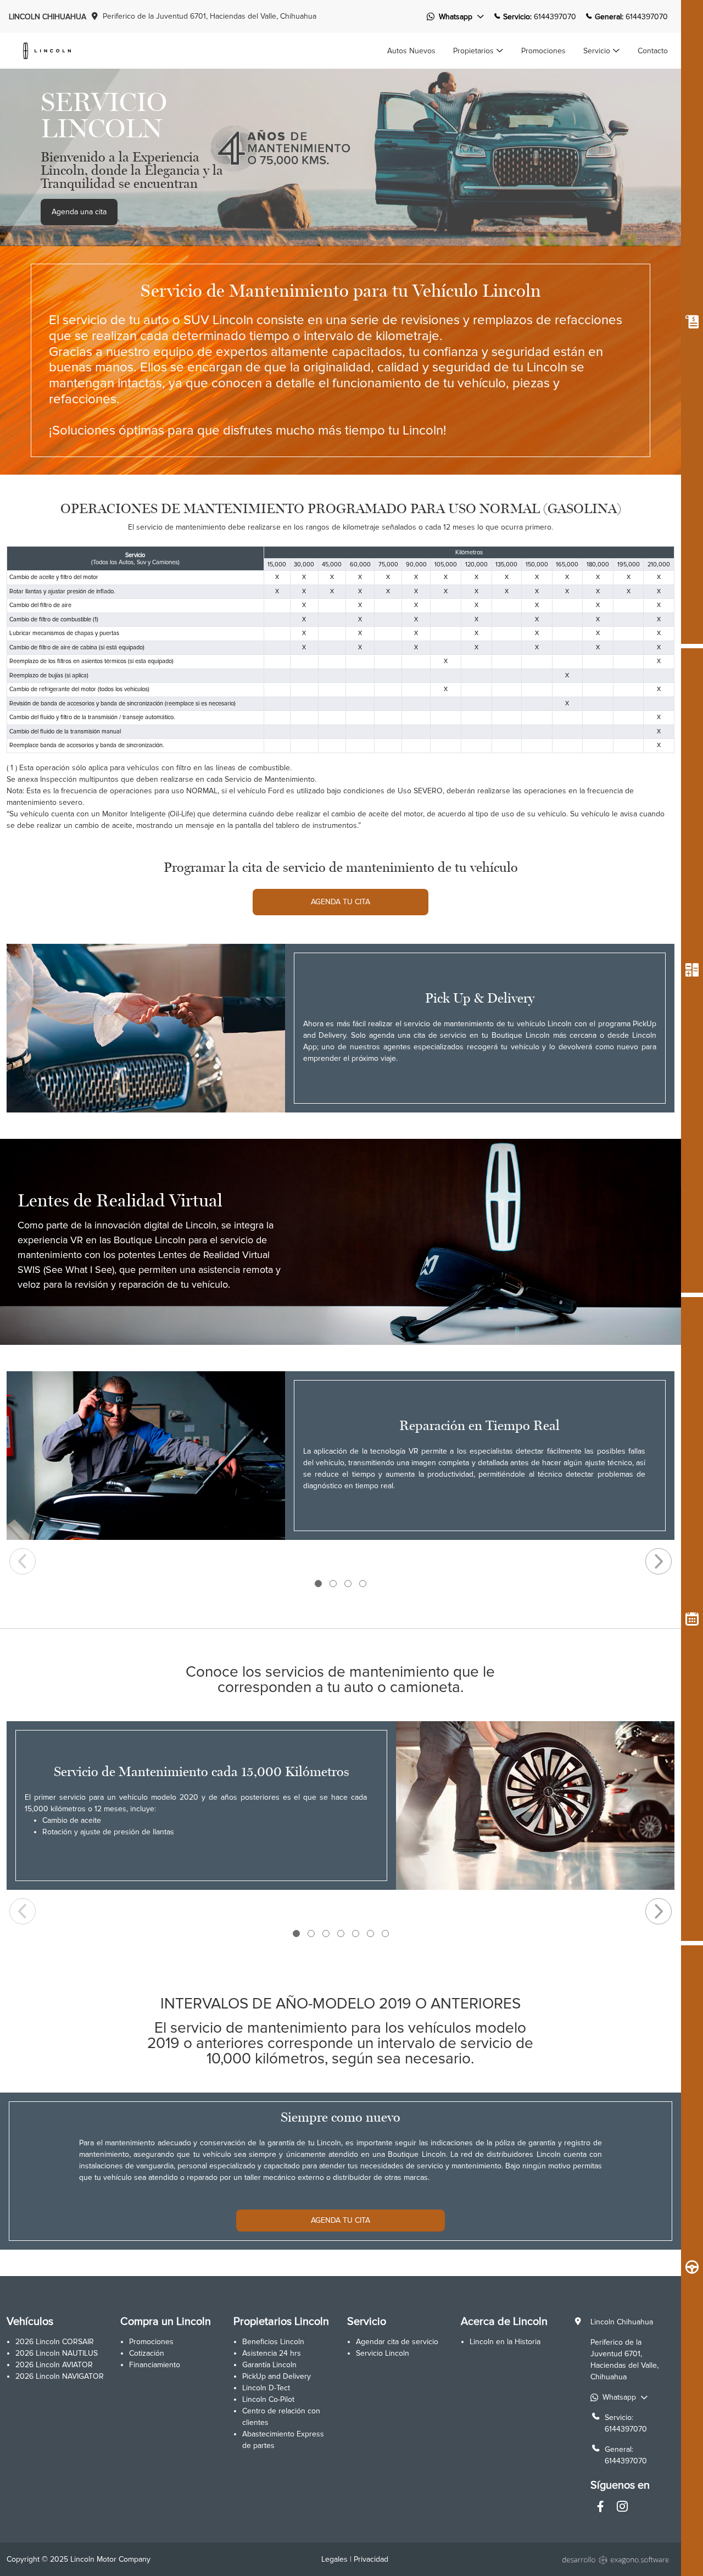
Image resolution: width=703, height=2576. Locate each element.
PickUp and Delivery (277, 2376)
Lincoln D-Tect (266, 2388)
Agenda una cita (79, 212)
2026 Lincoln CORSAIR (55, 2342)
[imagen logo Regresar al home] (47, 50)
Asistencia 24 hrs (272, 2353)
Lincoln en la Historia (505, 2342)
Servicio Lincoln (383, 2353)
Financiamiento (155, 2365)
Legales (334, 2559)
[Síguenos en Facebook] (600, 2508)
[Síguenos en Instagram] (622, 2508)
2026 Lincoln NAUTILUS (57, 2353)
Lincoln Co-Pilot (268, 2399)
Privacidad (371, 2559)
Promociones (151, 2342)
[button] (478, 51)
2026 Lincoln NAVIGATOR (60, 2376)
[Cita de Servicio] (692, 1619)
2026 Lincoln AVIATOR (54, 2365)
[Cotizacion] (692, 322)
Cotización (147, 2353)
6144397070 (626, 2429)
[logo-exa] (617, 2559)
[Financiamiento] (692, 970)
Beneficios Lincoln (273, 2342)
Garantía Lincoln (269, 2365)
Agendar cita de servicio (397, 2342)
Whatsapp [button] (456, 17)
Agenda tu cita (341, 902)
